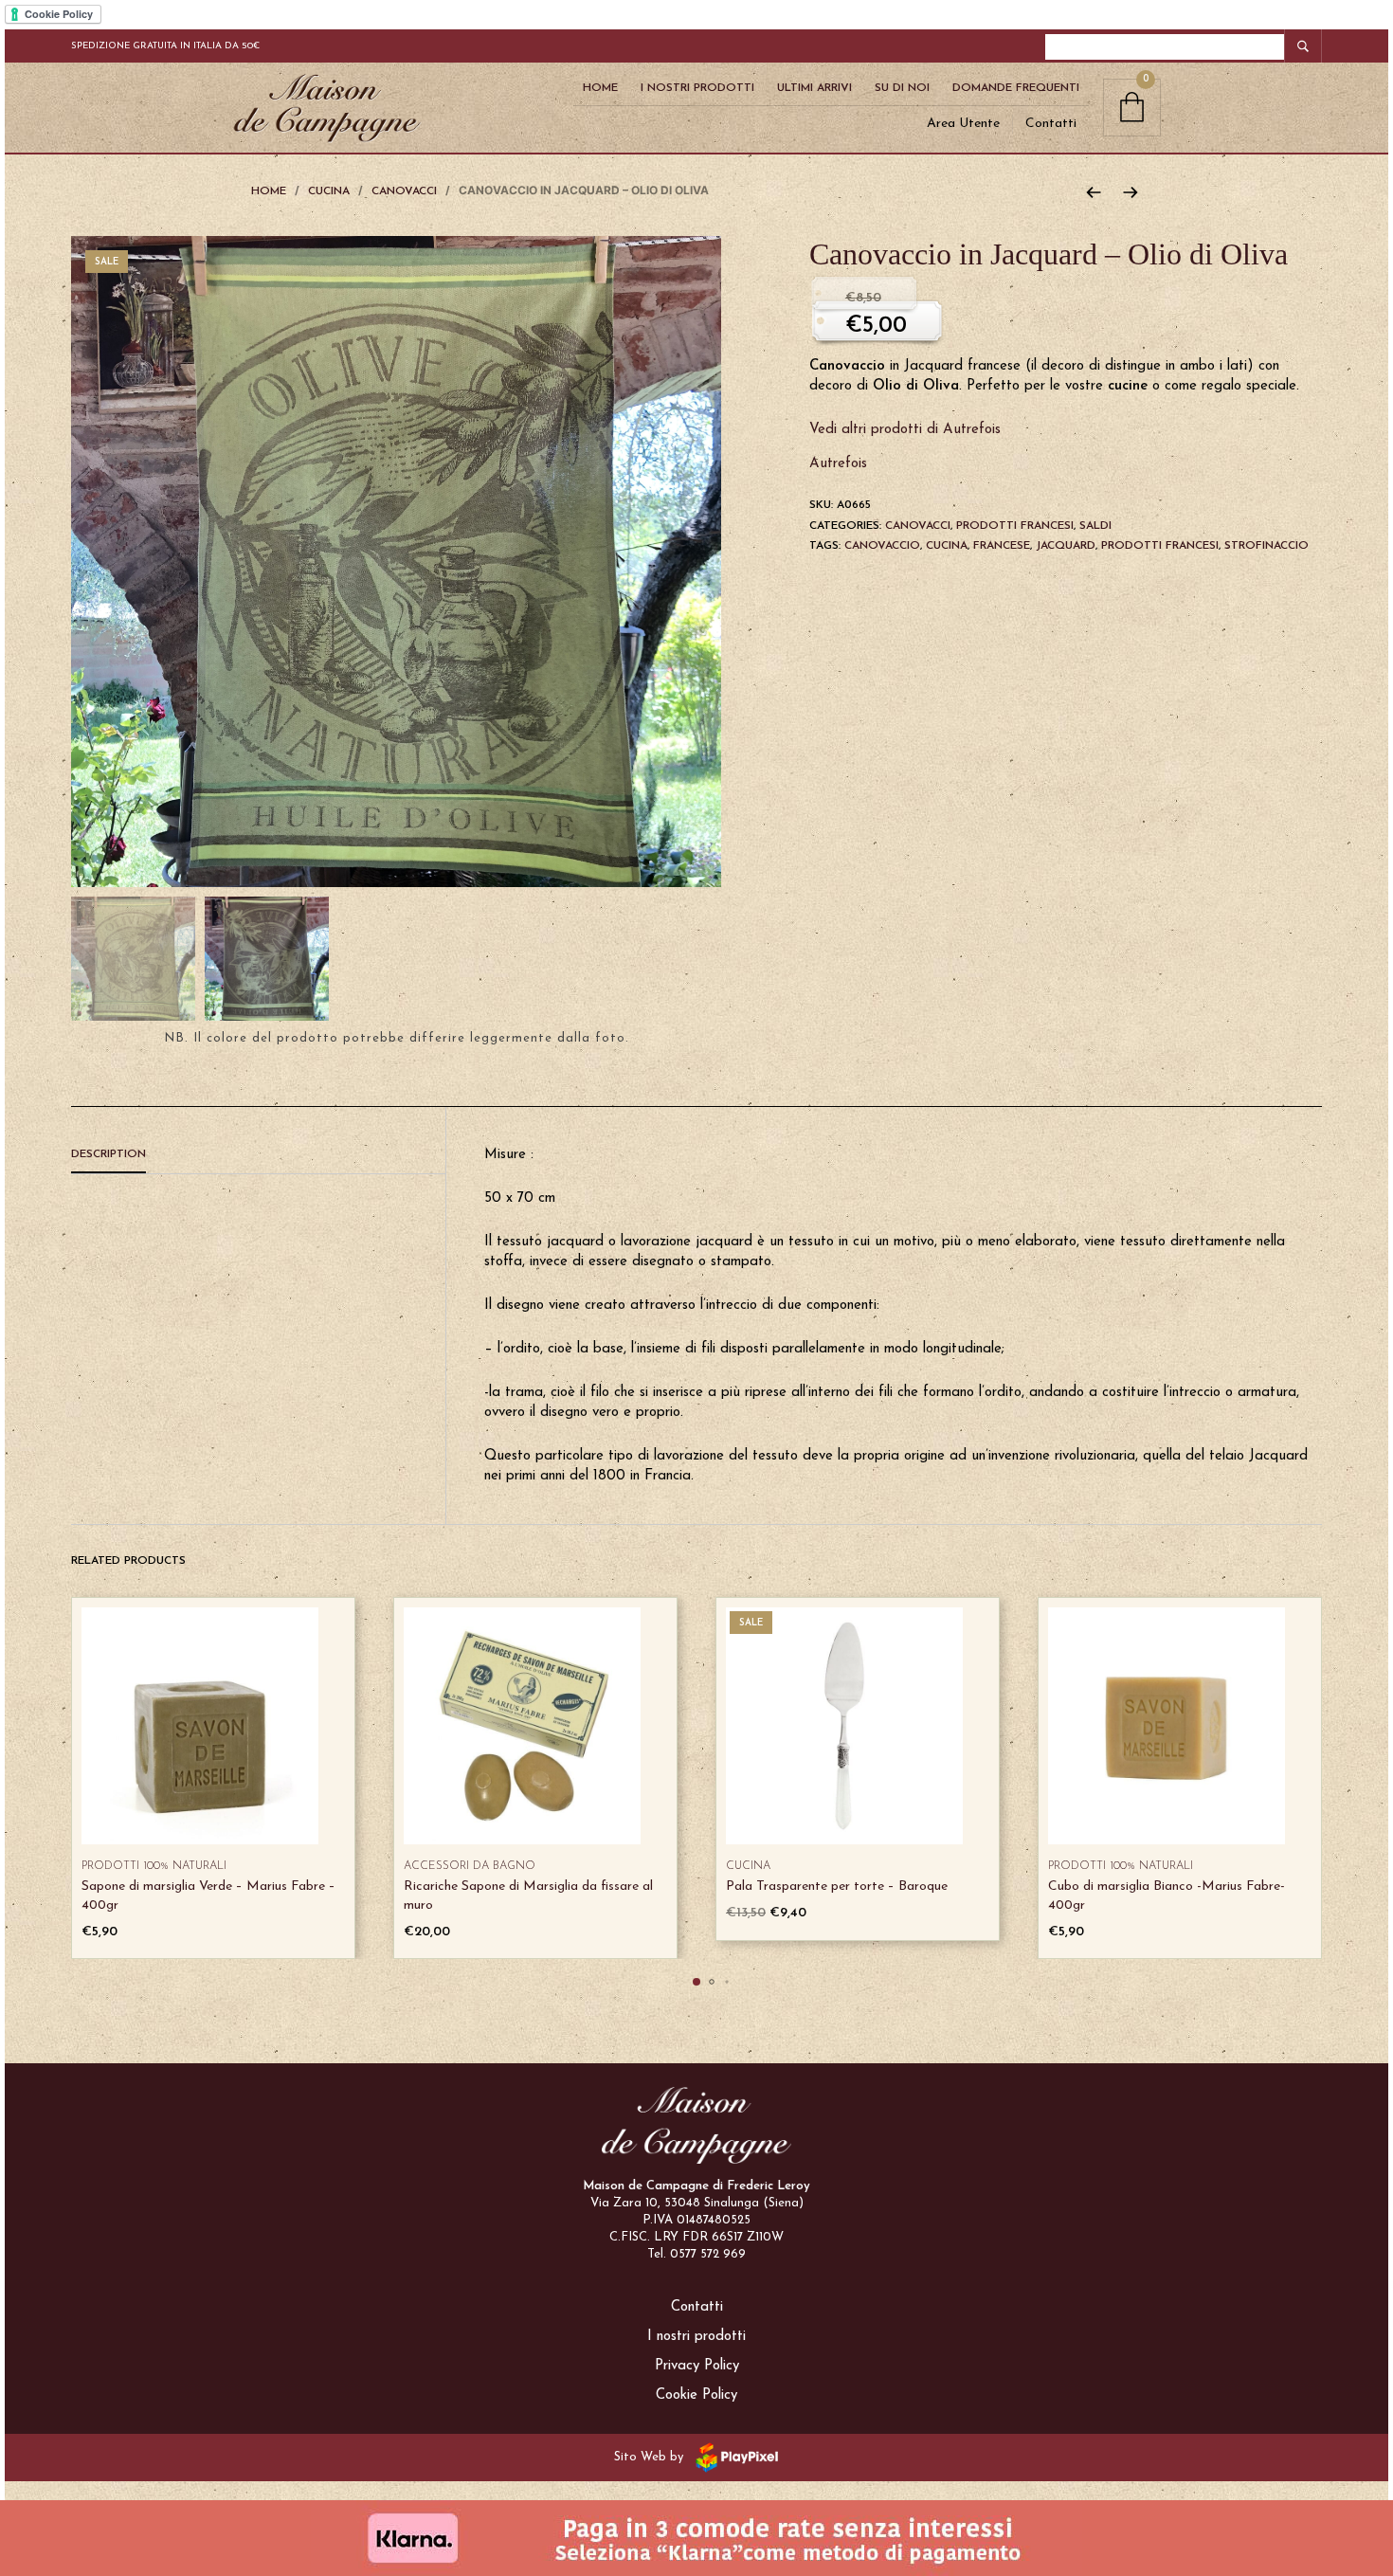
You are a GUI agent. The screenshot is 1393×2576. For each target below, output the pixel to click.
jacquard (1066, 546)
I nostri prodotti (696, 2337)
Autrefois (838, 464)
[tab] (258, 1155)
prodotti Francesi (1160, 546)
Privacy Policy (697, 2366)
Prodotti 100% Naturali (154, 1866)
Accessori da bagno (470, 1866)
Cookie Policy (696, 2395)
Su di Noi (902, 88)
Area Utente (963, 124)
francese (1002, 546)
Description (109, 1154)
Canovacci (404, 191)
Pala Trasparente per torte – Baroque (837, 1887)
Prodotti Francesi (1015, 526)
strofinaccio (1266, 546)
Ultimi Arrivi (814, 88)
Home (600, 88)
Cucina (329, 191)
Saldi (1095, 526)
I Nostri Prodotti (697, 88)
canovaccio (882, 546)
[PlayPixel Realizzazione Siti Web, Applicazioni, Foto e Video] (733, 2456)
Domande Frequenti (1016, 88)
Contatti (1051, 124)
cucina (947, 546)
